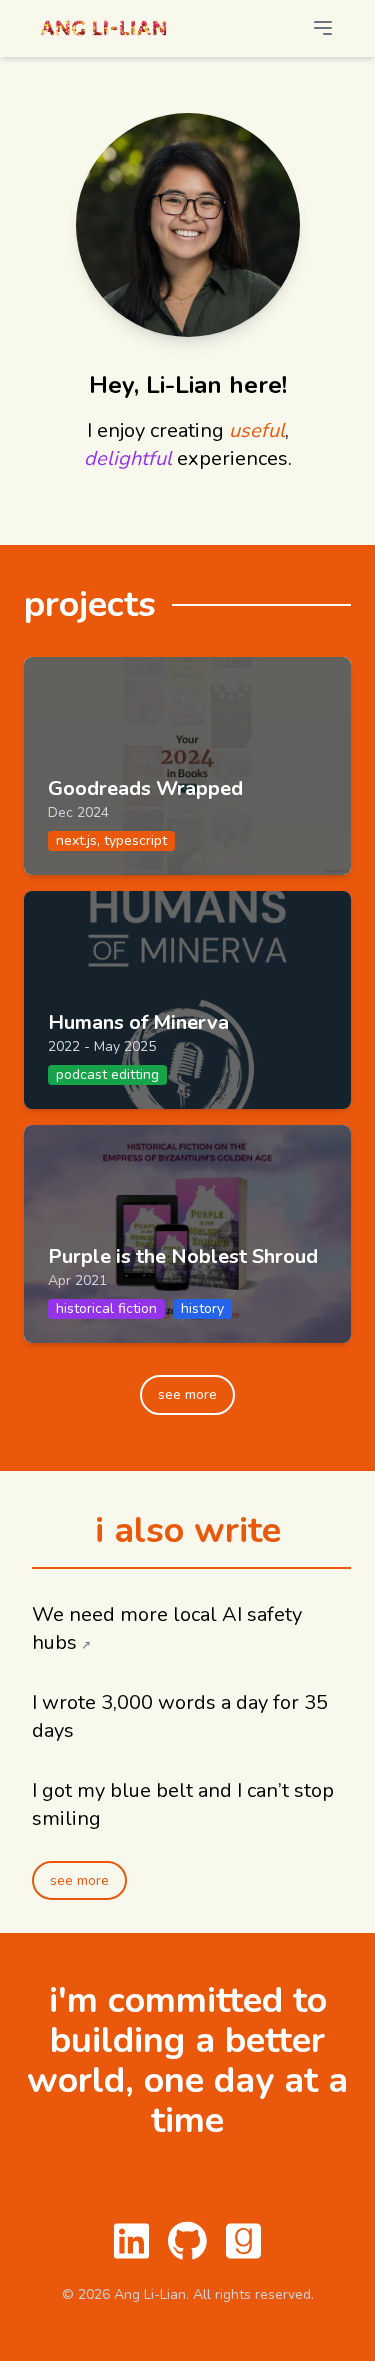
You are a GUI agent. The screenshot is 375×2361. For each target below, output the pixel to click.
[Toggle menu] (339, 28)
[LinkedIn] (132, 2241)
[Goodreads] (244, 2241)
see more (187, 1394)
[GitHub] (188, 2241)
